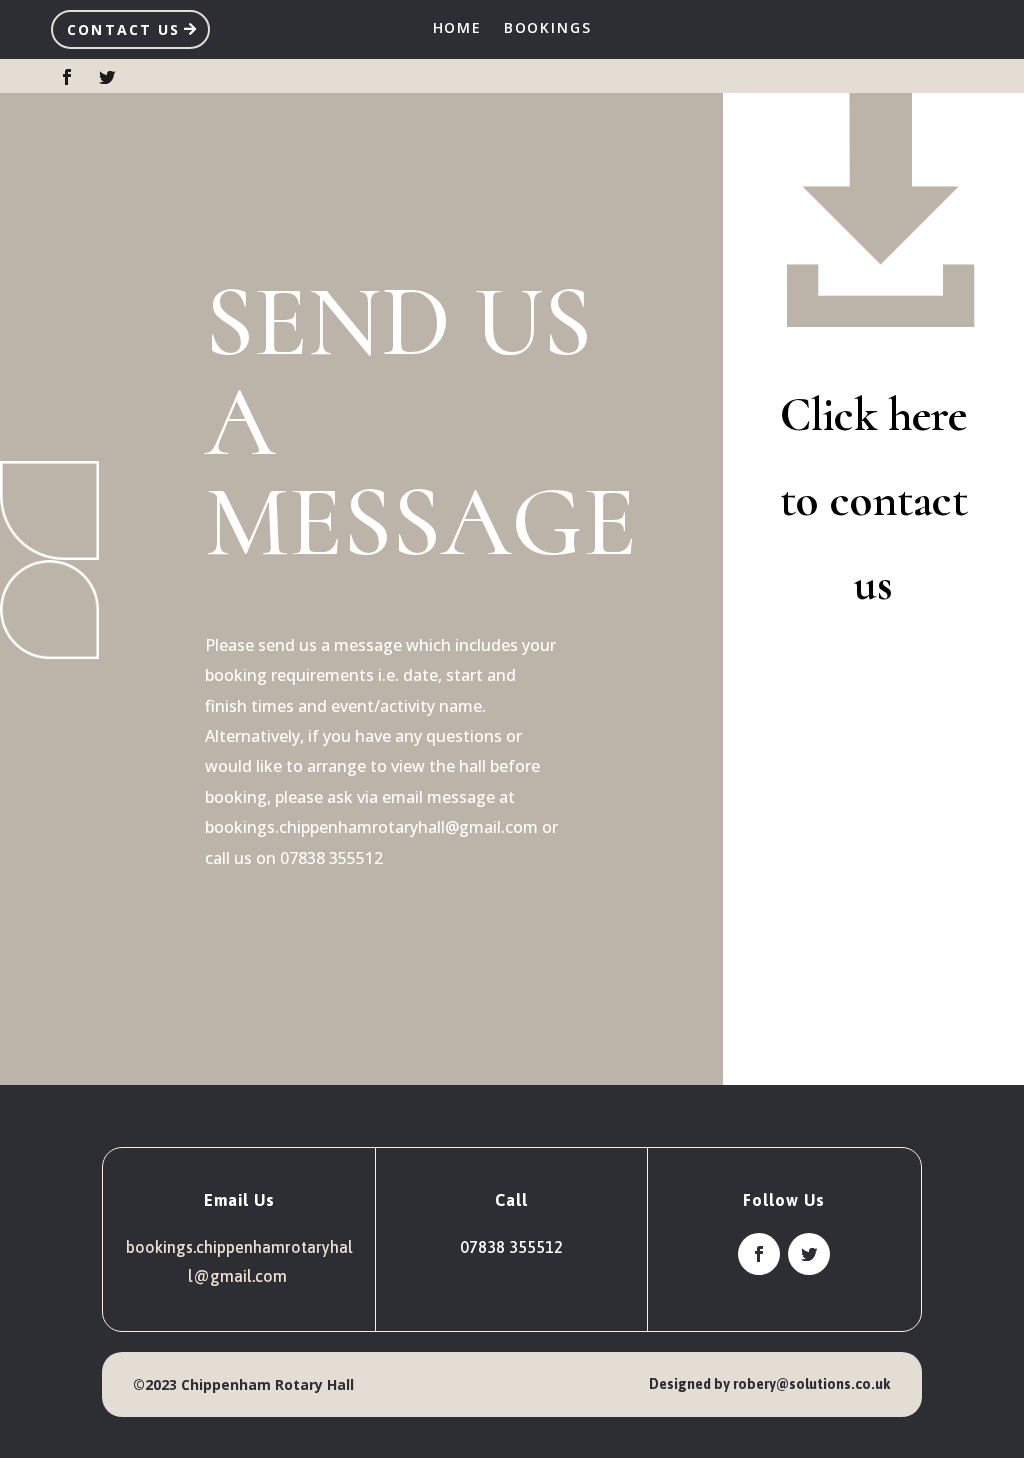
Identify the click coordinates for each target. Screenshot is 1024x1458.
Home (457, 29)
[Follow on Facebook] (67, 77)
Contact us (123, 29)
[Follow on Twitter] (107, 77)
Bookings (548, 29)
